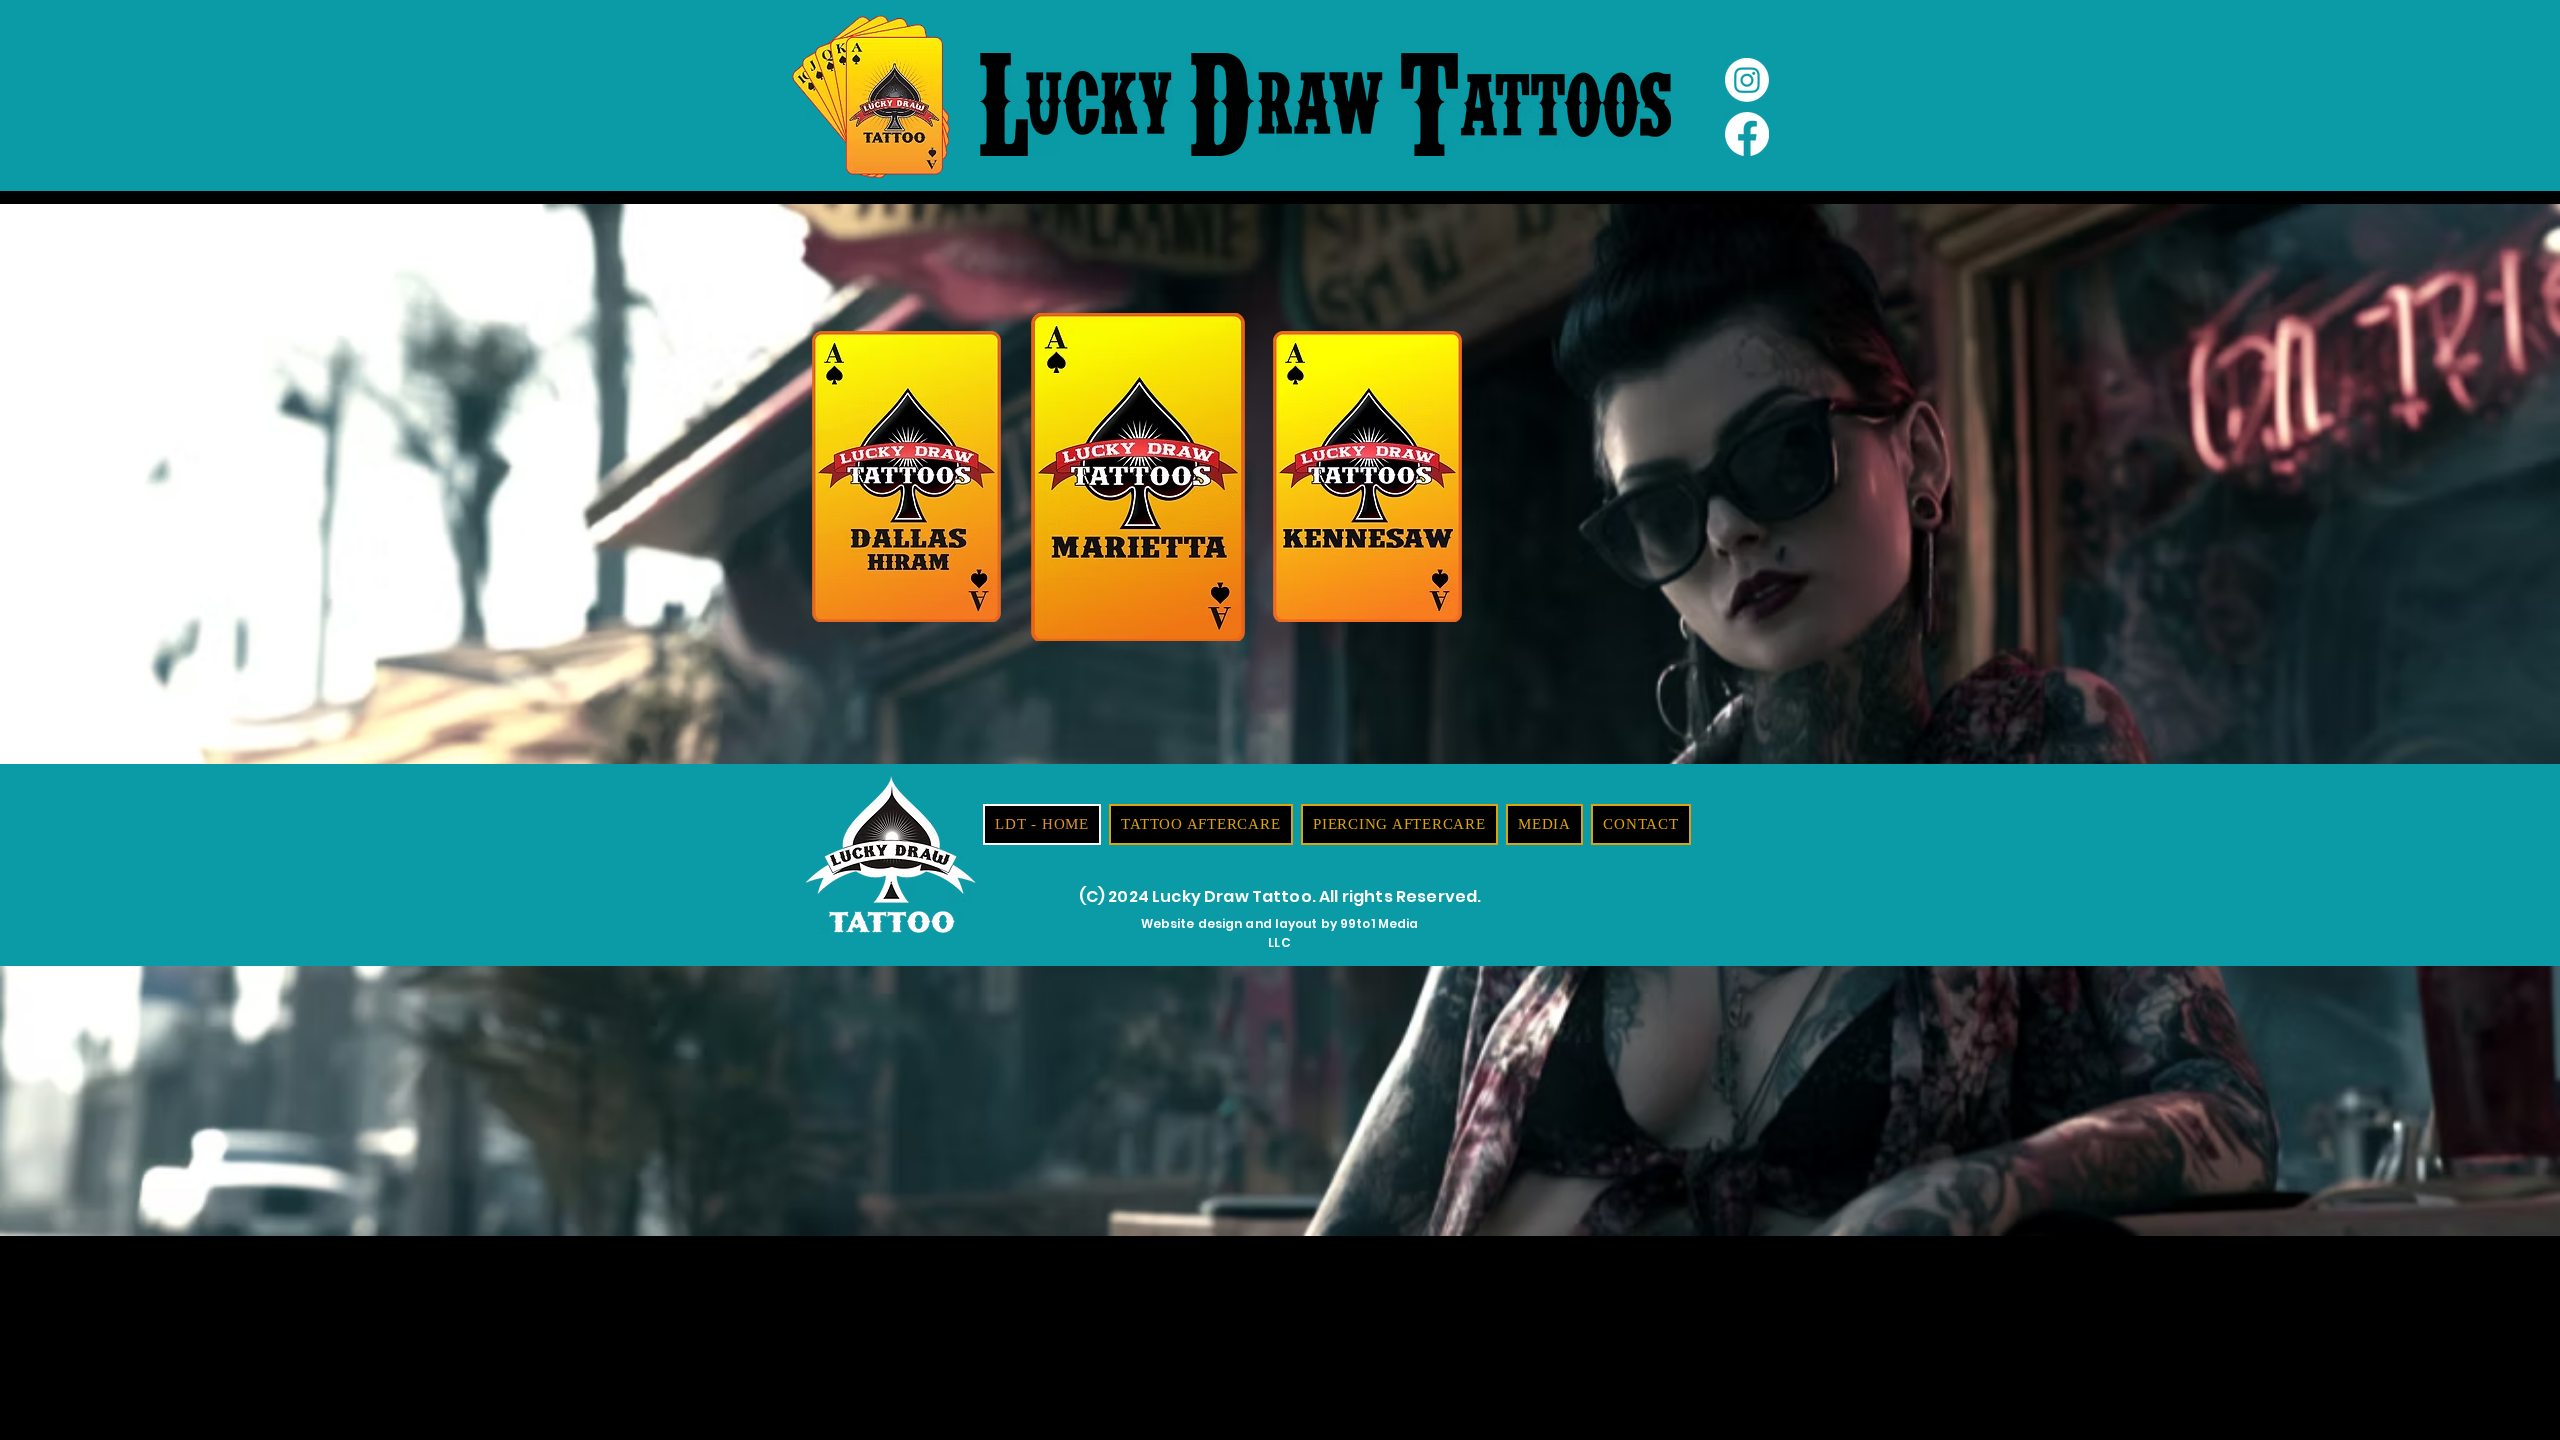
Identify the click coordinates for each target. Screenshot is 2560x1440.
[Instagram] (1747, 80)
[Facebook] (1747, 134)
